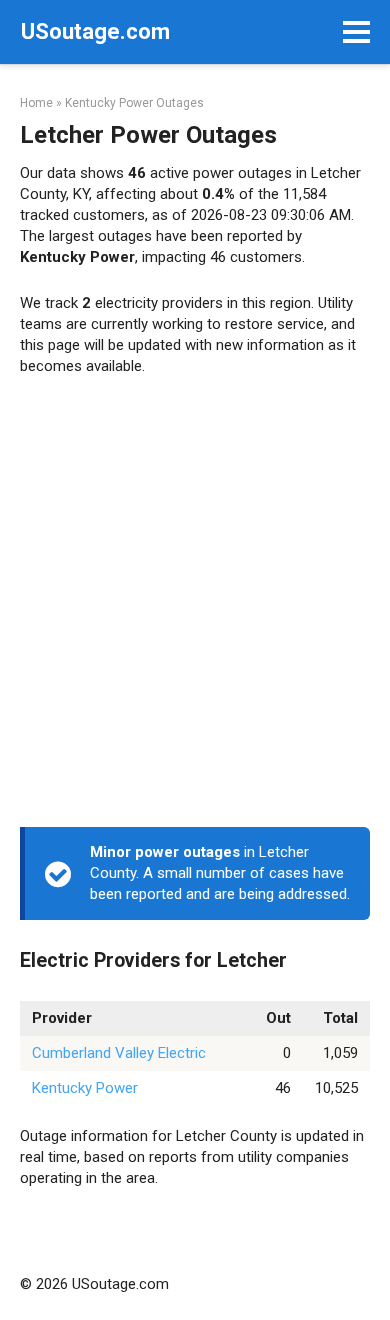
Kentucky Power (85, 1088)
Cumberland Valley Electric (119, 1053)
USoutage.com (95, 31)
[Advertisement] (195, 607)
